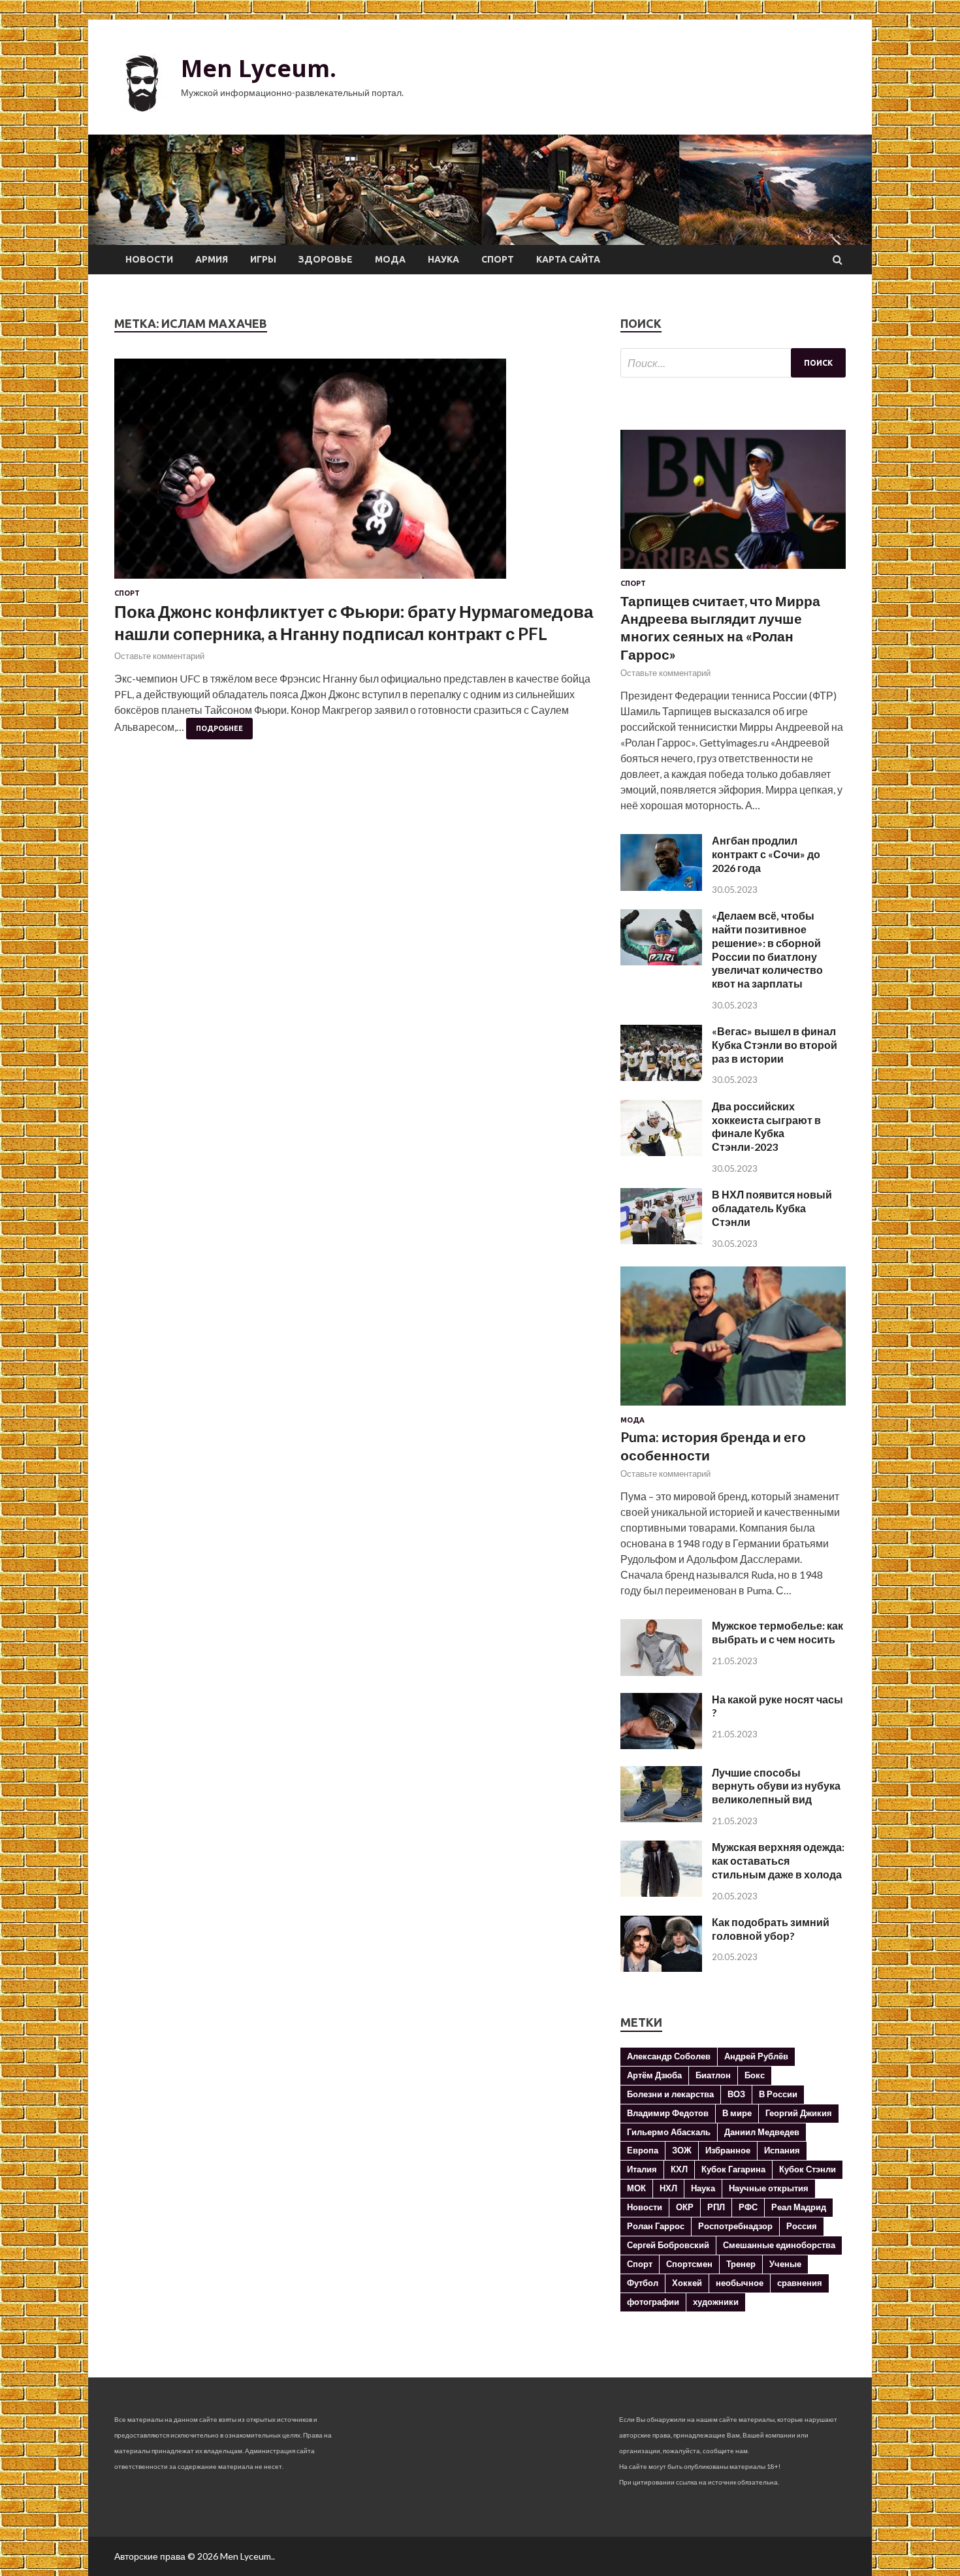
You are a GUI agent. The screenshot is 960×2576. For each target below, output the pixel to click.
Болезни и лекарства (670, 2094)
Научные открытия (769, 2188)
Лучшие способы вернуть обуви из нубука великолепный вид (776, 1786)
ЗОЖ (682, 2150)
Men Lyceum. (259, 68)
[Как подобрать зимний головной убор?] (661, 1968)
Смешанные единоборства (779, 2245)
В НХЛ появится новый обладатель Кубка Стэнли (772, 1208)
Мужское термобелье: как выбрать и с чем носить (777, 1632)
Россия (802, 2226)
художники (716, 2302)
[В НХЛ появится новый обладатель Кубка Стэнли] (661, 1240)
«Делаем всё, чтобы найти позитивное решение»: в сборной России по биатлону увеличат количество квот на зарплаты (767, 949)
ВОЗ (736, 2094)
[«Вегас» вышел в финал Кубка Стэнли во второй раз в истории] (661, 1077)
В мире (737, 2113)
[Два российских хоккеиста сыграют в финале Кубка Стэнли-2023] (661, 1152)
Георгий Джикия (799, 2113)
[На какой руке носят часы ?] (661, 1745)
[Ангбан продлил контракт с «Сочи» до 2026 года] (661, 887)
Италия (642, 2169)
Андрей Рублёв (756, 2056)
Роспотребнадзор (735, 2226)
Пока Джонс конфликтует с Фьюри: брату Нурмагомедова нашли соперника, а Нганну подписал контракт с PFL (354, 622)
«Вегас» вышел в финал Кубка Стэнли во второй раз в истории (775, 1045)
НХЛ (668, 2188)
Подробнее (219, 728)
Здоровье (326, 259)
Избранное (728, 2150)
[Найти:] (733, 363)
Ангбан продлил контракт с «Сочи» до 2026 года (766, 854)
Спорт (498, 259)
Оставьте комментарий (159, 656)
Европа (643, 2150)
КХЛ (679, 2169)
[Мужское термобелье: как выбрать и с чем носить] (661, 1672)
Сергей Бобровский (668, 2245)
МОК (636, 2188)
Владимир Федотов (668, 2113)
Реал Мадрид (799, 2207)
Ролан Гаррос (656, 2226)
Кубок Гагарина (733, 2169)
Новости (149, 259)
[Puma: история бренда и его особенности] (733, 1408)
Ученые (785, 2264)
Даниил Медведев (762, 2132)
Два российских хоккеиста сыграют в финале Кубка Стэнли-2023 (766, 1126)
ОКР (685, 2207)
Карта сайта (568, 259)
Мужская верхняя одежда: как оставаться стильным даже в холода (778, 1860)
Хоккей (687, 2283)
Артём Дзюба (654, 2075)
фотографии (653, 2302)
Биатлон (713, 2075)
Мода (390, 259)
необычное (740, 2283)
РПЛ (716, 2207)
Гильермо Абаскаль (669, 2132)
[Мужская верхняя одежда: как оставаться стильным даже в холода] (661, 1892)
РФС (748, 2207)
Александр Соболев (669, 2056)
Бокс (755, 2075)
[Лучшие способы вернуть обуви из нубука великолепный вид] (661, 1818)
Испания (782, 2150)
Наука (443, 259)
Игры (263, 259)
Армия (212, 259)
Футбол (643, 2283)
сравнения (800, 2283)
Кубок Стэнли (808, 2169)
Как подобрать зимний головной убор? (771, 1929)
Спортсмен (689, 2264)
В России (778, 2094)
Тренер (741, 2264)
